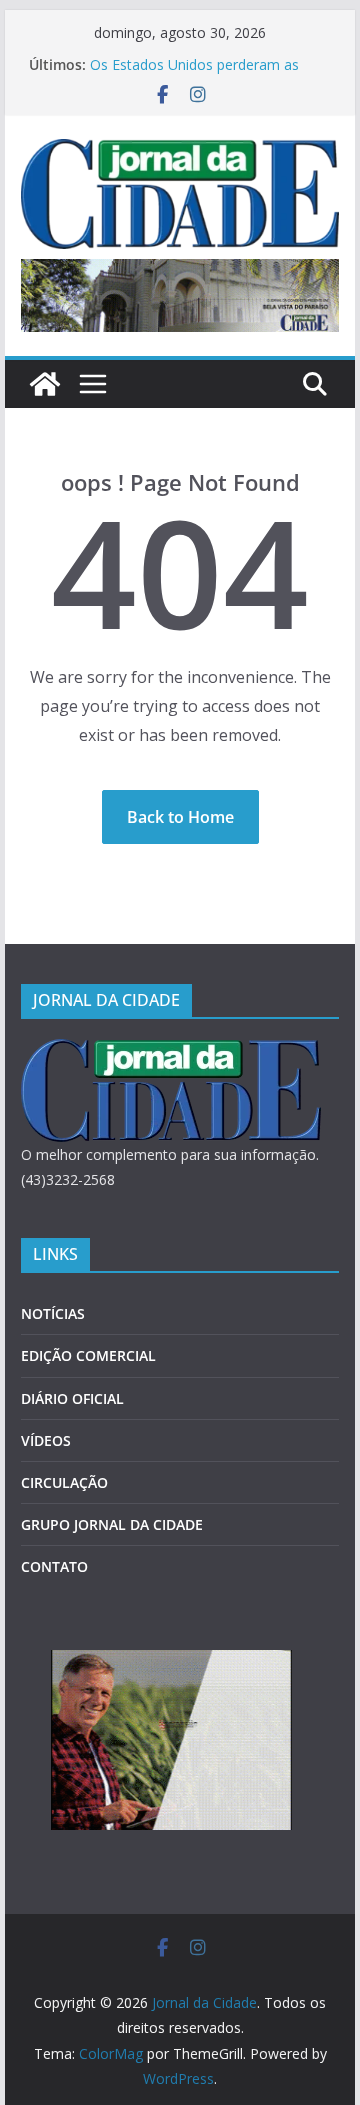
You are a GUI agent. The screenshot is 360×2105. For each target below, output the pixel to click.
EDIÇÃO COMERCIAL (88, 1355)
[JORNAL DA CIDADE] (171, 1051)
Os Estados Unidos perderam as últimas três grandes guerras (194, 74)
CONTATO (54, 1566)
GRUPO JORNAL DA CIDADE (112, 1524)
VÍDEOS (46, 1440)
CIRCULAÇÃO (64, 1482)
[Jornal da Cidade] (45, 384)
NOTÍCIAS (53, 1313)
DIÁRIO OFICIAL (72, 1398)
